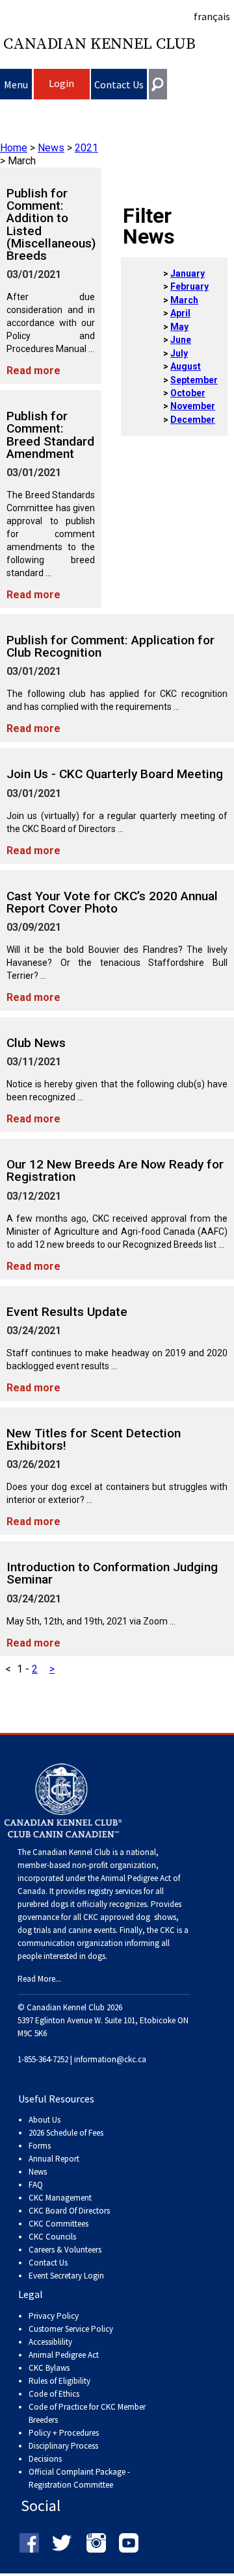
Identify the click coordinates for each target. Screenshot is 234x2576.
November (193, 406)
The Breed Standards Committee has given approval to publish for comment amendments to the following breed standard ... (51, 534)
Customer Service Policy (71, 2329)
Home (14, 148)
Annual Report (54, 2159)
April (180, 313)
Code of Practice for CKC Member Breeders (87, 2413)
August (186, 366)
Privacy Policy (54, 2316)
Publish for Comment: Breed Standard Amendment (50, 435)
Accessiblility (50, 2342)
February (189, 286)
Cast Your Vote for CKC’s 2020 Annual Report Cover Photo (112, 902)
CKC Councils (52, 2237)
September (194, 380)
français (212, 16)
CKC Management (60, 2198)
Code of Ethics (54, 2394)
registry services (114, 1891)
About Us (45, 2120)
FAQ (36, 2185)
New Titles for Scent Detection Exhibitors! (94, 1439)
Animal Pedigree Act (64, 2355)
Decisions (45, 2459)
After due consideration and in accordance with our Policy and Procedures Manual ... (51, 323)
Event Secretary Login (66, 2276)
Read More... (39, 1979)
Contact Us (119, 84)
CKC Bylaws (49, 2368)
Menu (16, 84)
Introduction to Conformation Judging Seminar (112, 1573)
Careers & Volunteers (65, 2250)
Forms (40, 2146)
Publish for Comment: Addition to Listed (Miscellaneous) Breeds (51, 224)
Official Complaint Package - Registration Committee (79, 2472)
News (51, 148)
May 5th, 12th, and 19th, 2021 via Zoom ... (91, 1621)
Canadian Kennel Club (99, 44)
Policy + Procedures (64, 2433)
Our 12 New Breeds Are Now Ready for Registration (115, 1170)
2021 (86, 148)
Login (61, 83)
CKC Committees (58, 2224)
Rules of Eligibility (59, 2381)
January (188, 273)
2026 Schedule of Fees (66, 2133)
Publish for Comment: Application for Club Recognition (110, 646)
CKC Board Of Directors (69, 2211)
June (181, 340)
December (193, 420)
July (179, 353)
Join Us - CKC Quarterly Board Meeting (115, 774)
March (184, 300)
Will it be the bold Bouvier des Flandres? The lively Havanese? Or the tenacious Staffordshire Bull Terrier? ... (117, 963)
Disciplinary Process (63, 2446)
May (179, 327)
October (188, 393)
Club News (36, 1043)
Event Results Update (67, 1312)
